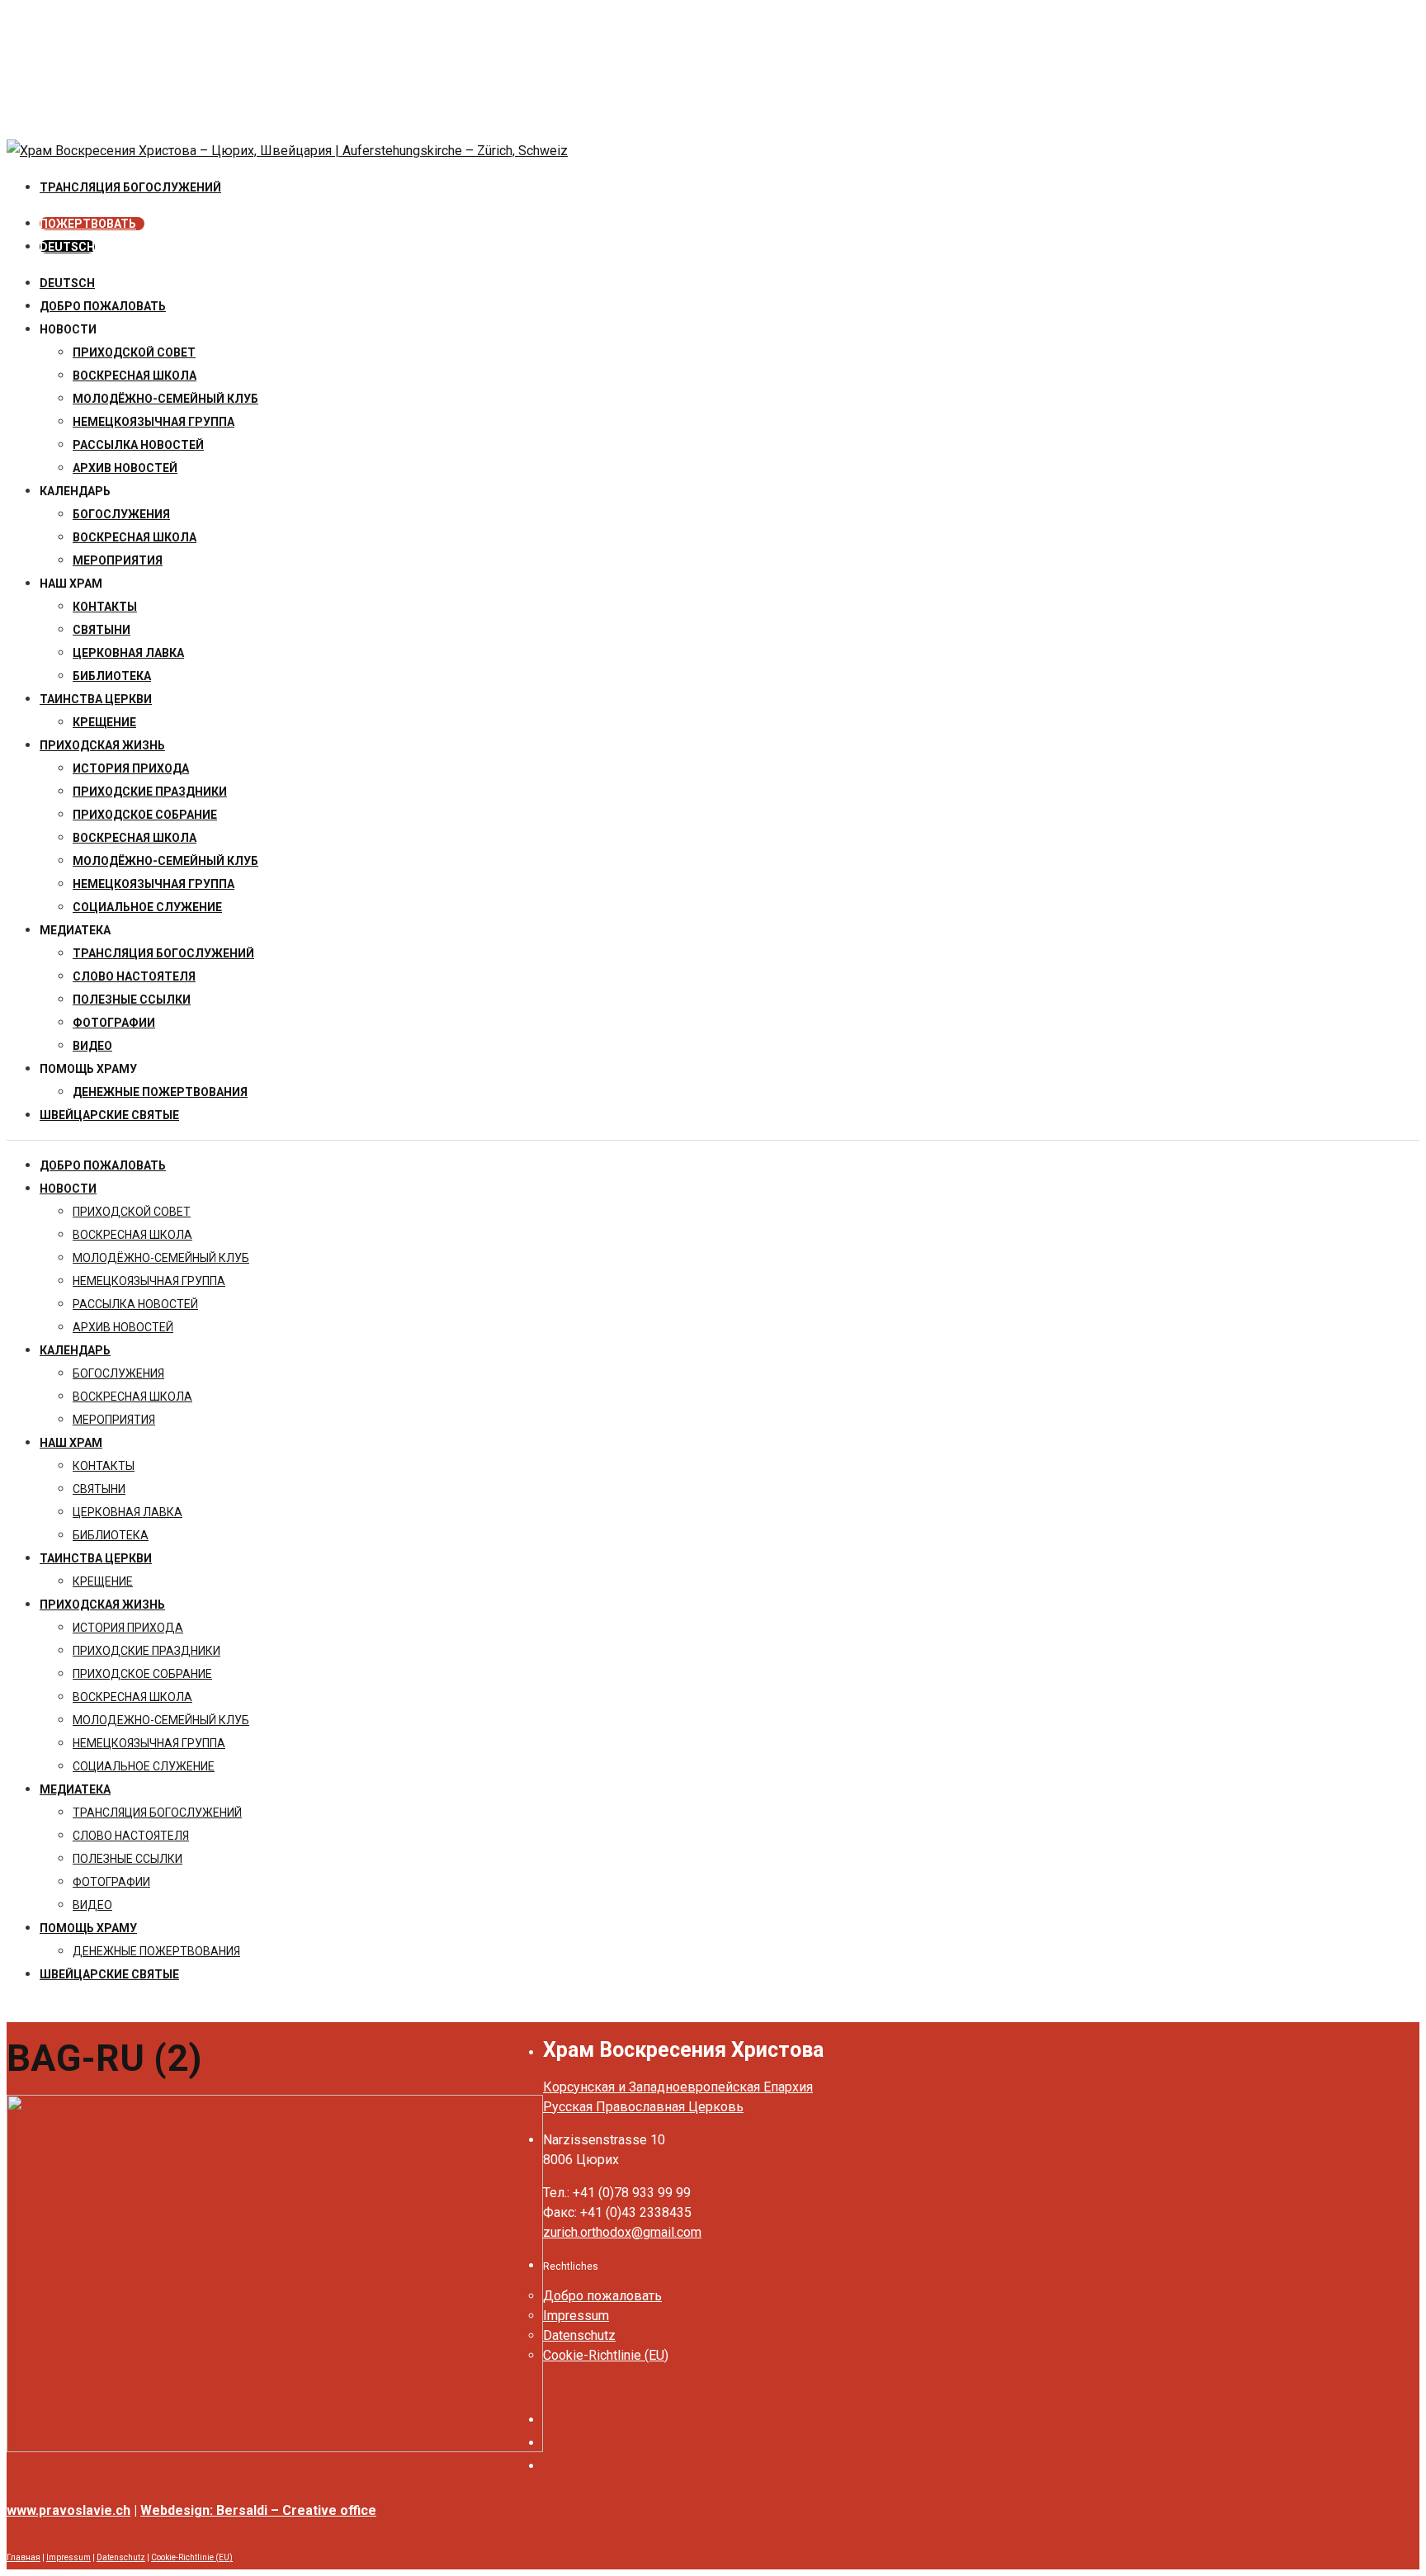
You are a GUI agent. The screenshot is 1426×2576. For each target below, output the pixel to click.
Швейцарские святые (109, 1115)
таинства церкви (96, 699)
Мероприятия (118, 560)
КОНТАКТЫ (105, 607)
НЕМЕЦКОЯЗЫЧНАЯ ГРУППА (153, 422)
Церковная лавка (128, 653)
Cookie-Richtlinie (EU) (606, 2355)
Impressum (576, 2316)
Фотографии (114, 1023)
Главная (24, 2557)
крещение (104, 722)
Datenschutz (579, 2335)
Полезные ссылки (132, 1000)
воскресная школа (135, 376)
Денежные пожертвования (160, 1092)
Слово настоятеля (134, 976)
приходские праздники (150, 792)
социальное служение (147, 907)
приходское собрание (145, 815)
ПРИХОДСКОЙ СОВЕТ (134, 352)
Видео (92, 1046)
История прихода (131, 768)
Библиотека (112, 676)
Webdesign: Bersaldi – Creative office (258, 2510)
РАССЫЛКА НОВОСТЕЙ (138, 445)
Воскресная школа (135, 537)
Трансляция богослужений (163, 953)
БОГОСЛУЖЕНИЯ (121, 514)
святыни (102, 630)
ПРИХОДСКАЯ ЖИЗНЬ (102, 745)
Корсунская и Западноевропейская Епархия (678, 2087)
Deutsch (67, 283)
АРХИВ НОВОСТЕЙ (125, 468)
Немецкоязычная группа (153, 884)
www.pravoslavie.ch (68, 2510)
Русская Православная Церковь (643, 2107)
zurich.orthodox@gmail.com (622, 2232)
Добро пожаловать (103, 306)
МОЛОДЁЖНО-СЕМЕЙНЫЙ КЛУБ (165, 399)
